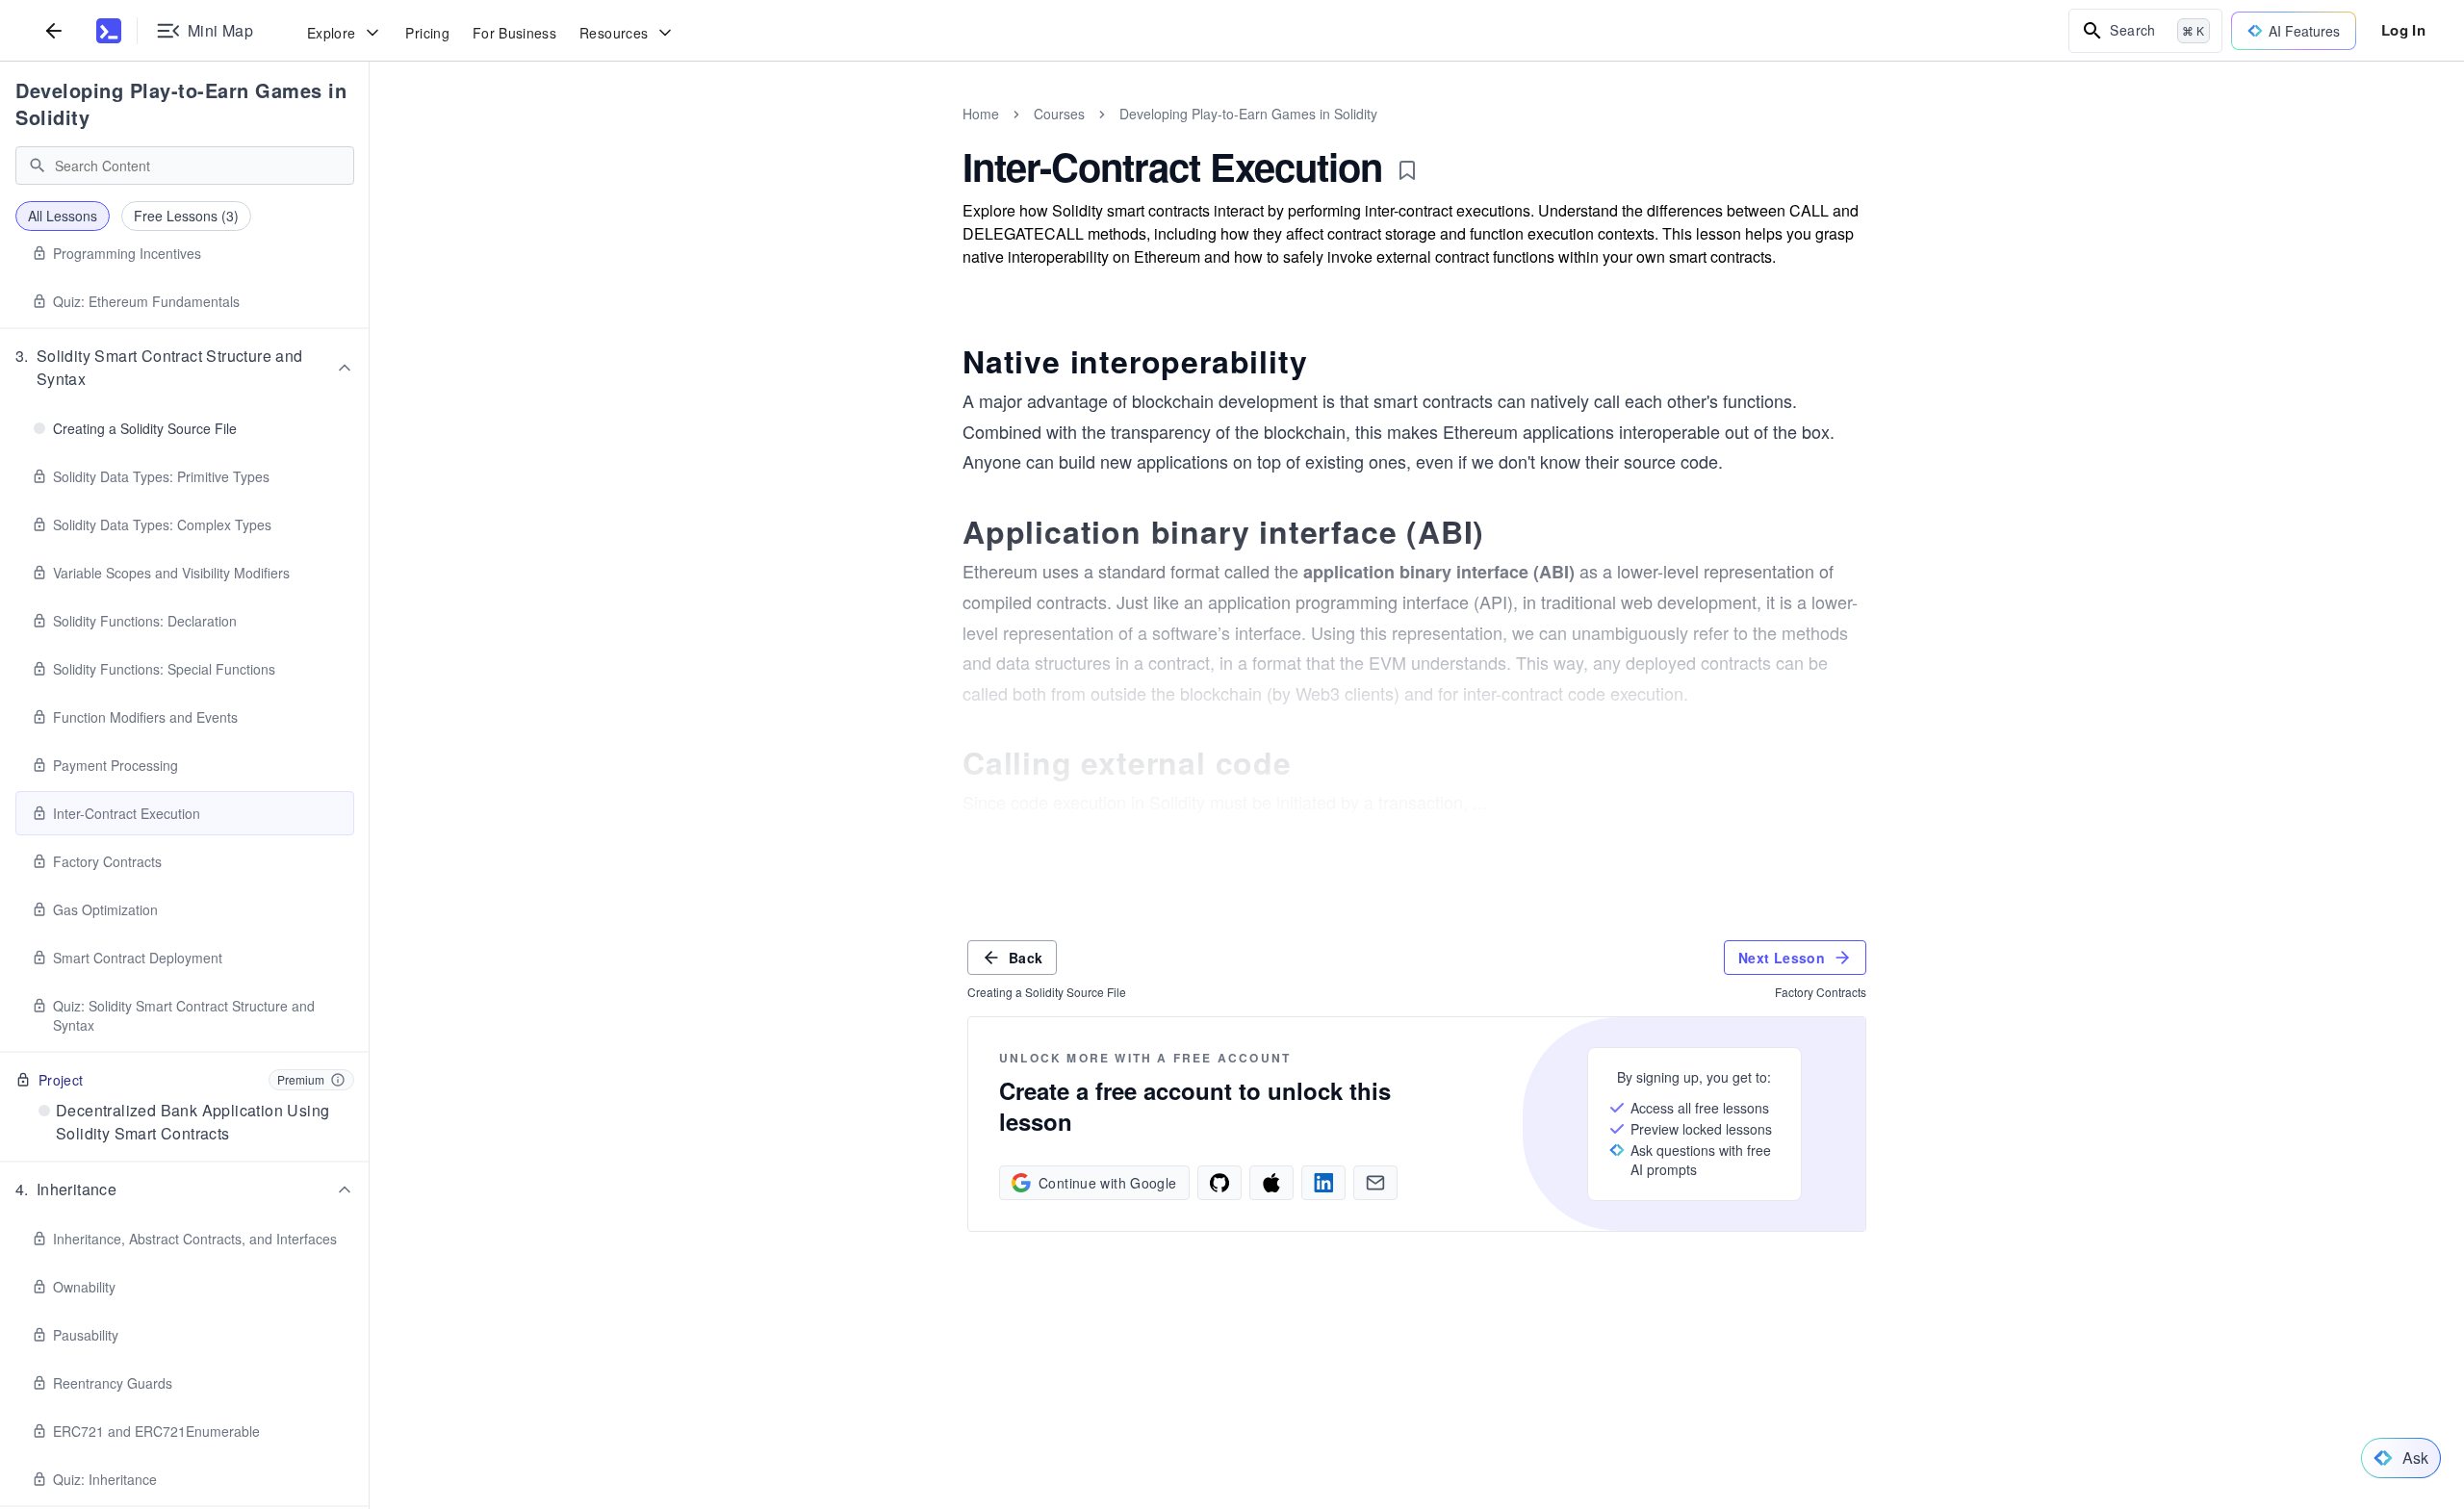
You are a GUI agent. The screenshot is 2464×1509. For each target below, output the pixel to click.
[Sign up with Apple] (1271, 1183)
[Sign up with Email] (1375, 1183)
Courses (1059, 114)
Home (981, 114)
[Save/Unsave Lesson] (1407, 170)
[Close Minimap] (370, 135)
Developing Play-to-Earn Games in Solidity (181, 103)
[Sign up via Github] (1219, 1183)
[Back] (54, 30)
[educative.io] (109, 31)
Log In (2403, 30)
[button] (185, 368)
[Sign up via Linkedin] (1323, 1183)
